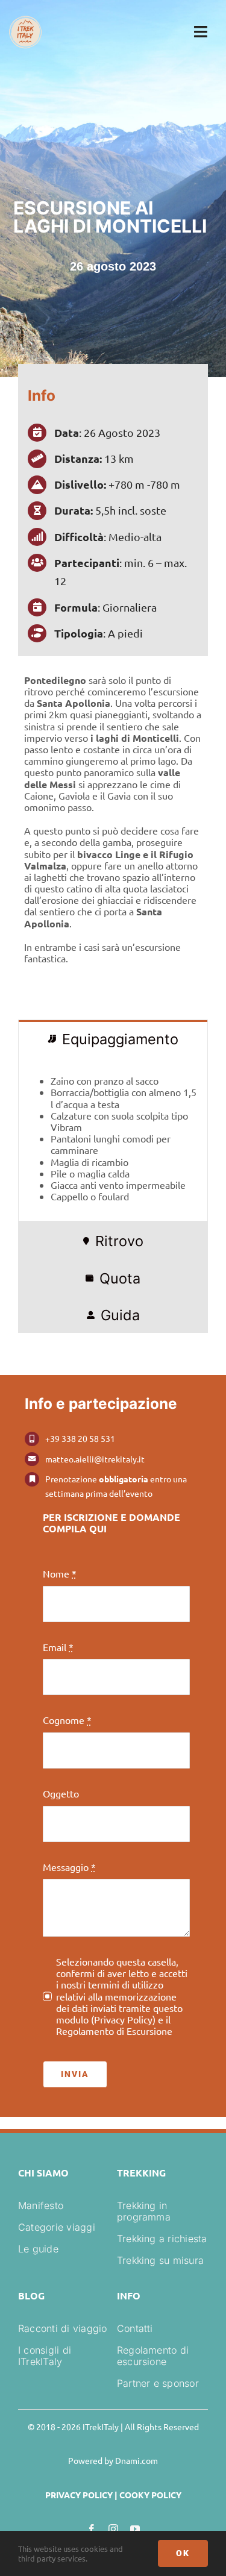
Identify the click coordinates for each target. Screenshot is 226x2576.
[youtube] (135, 2529)
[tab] (113, 1038)
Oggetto (61, 1794)
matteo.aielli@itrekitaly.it (95, 1459)
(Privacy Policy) (123, 2019)
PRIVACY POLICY (79, 2495)
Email (58, 1647)
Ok (183, 2553)
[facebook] (92, 2529)
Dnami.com (137, 2460)
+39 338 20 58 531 (80, 1438)
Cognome (67, 1720)
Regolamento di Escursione (114, 2031)
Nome (60, 1574)
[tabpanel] (113, 1139)
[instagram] (113, 2529)
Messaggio (69, 1867)
